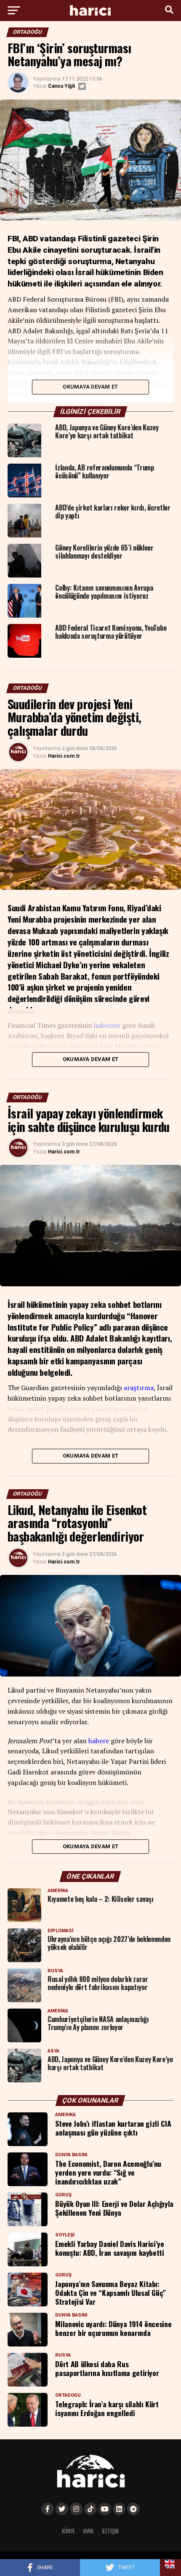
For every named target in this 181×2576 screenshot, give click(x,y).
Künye (68, 2531)
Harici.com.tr (64, 756)
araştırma (139, 1388)
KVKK (88, 2531)
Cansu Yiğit (61, 86)
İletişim (110, 2531)
